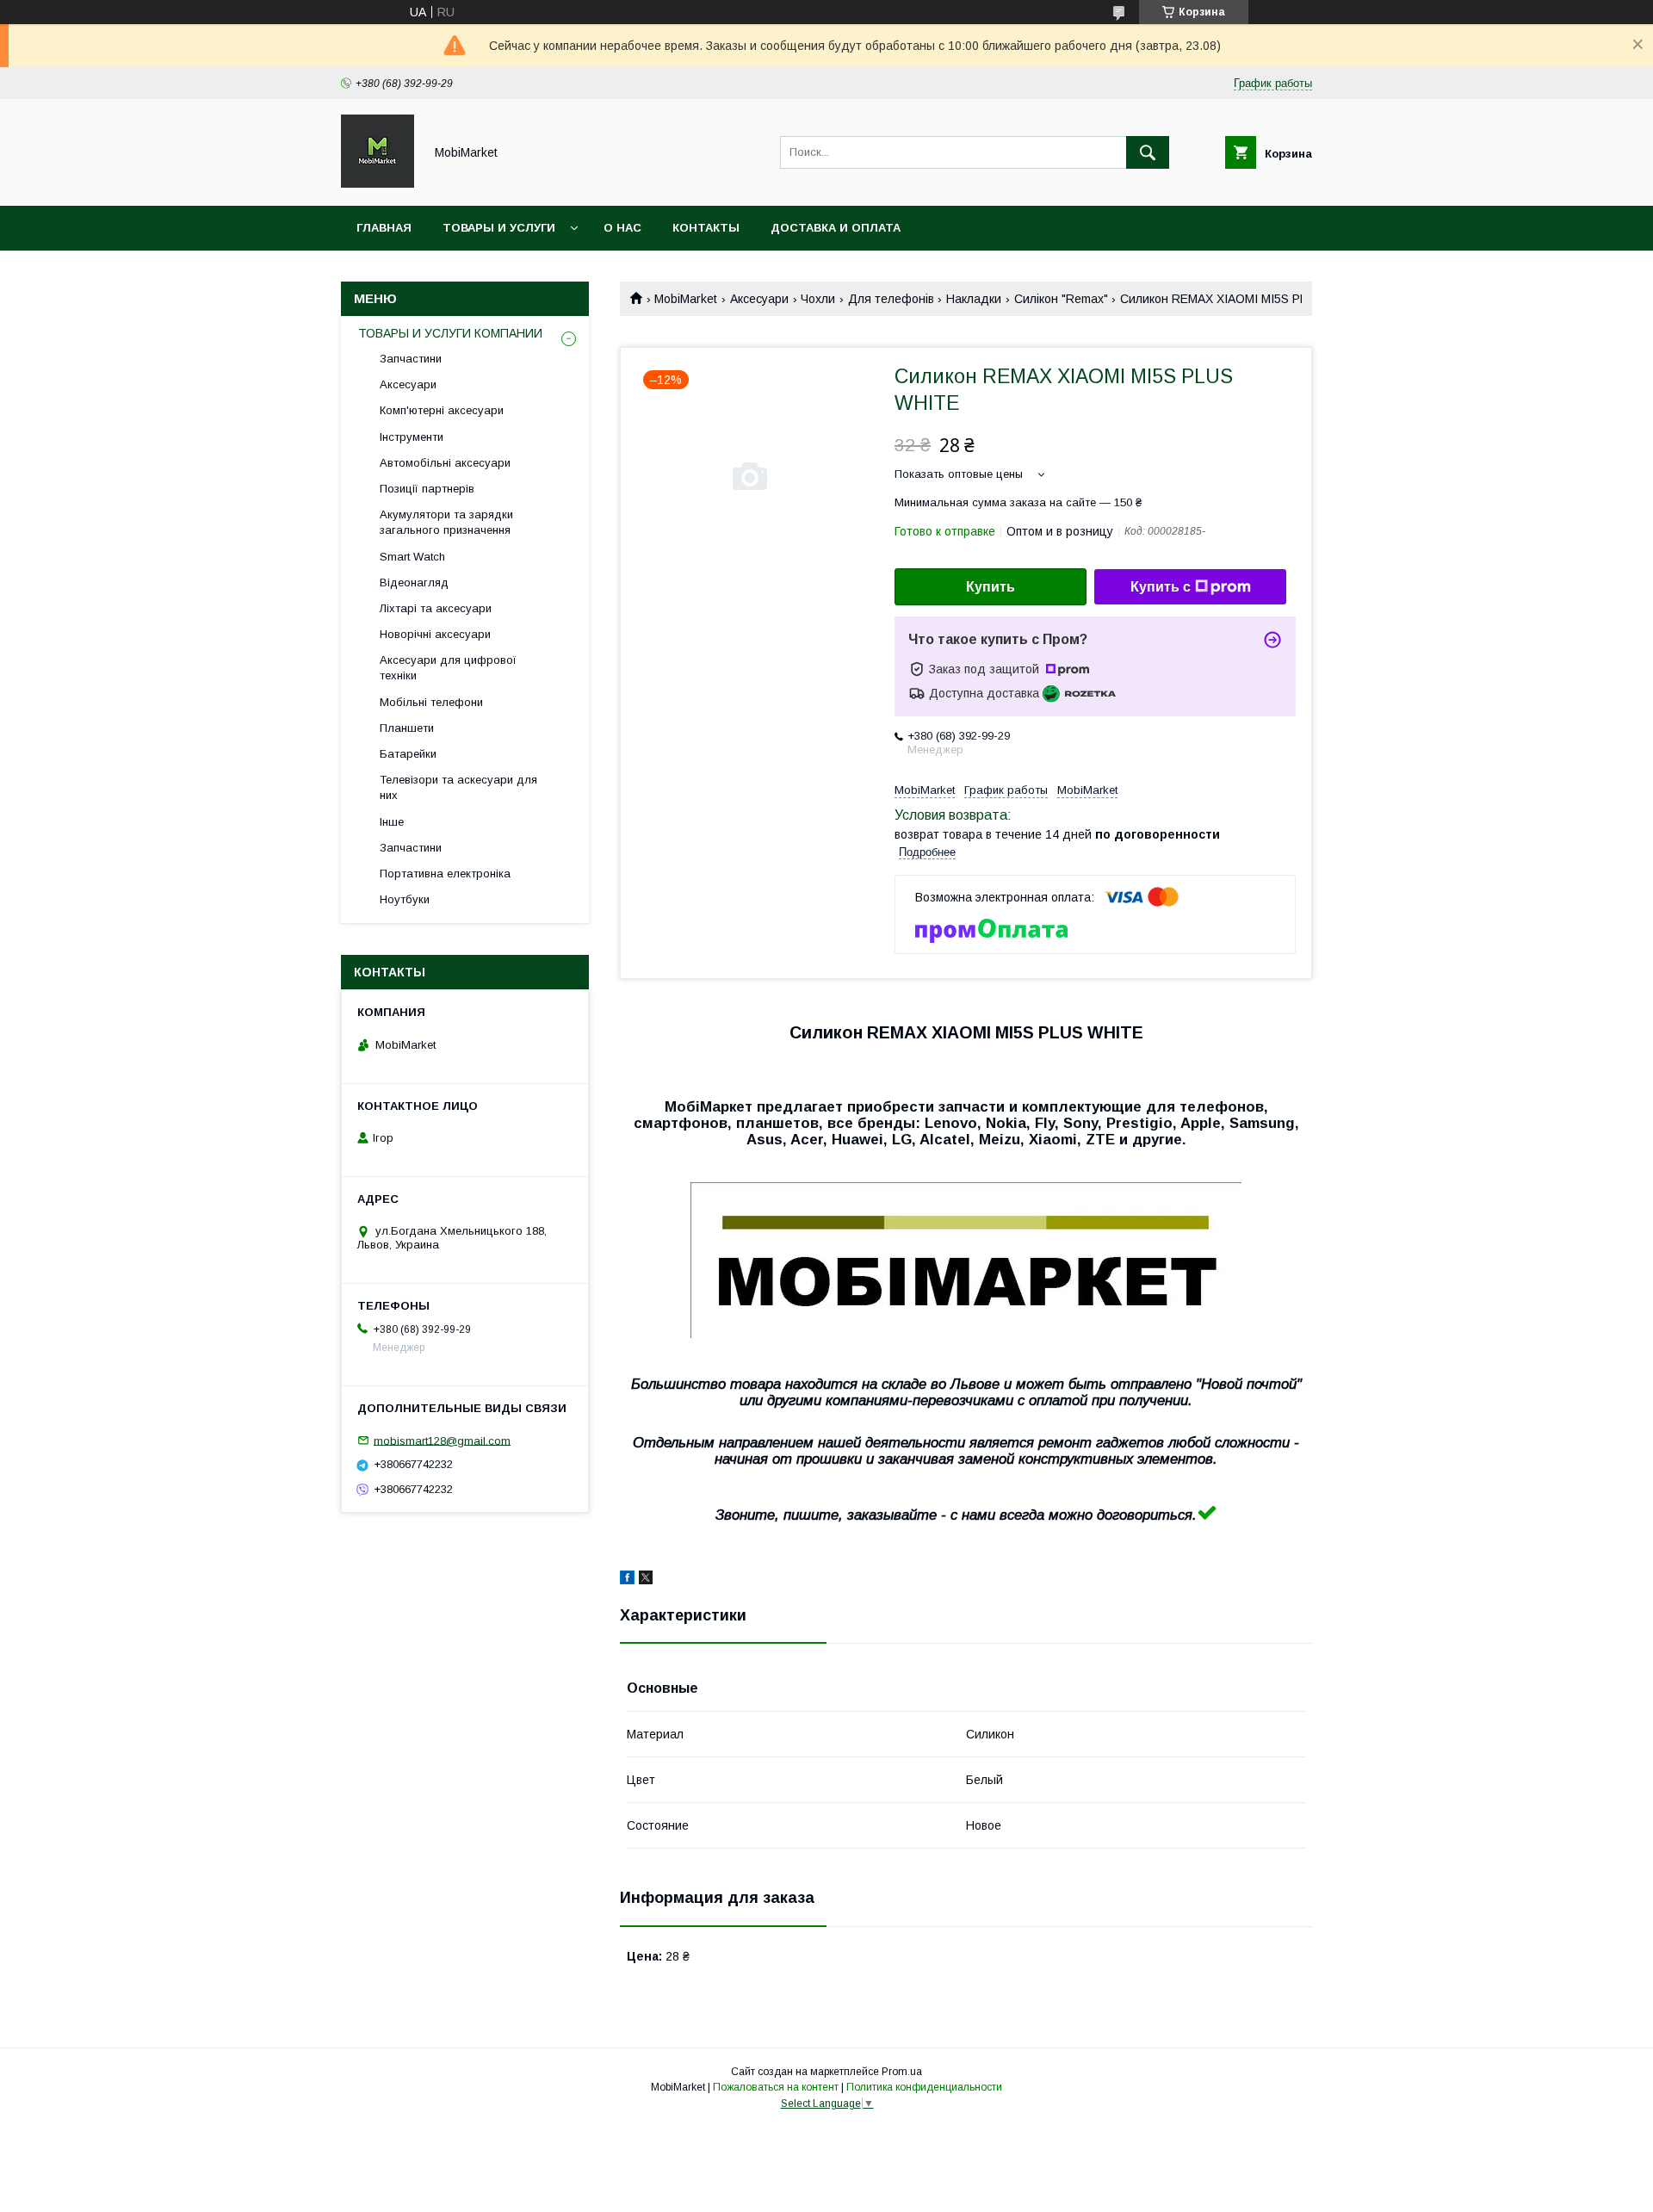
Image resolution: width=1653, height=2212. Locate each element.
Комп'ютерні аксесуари (442, 410)
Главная (384, 228)
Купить (991, 587)
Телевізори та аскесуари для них (458, 787)
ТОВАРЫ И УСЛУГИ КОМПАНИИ (450, 333)
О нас (622, 228)
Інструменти (412, 437)
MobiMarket (686, 299)
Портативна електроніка (445, 874)
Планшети (407, 728)
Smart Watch (412, 557)
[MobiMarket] (378, 183)
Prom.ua (902, 2072)
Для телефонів (891, 299)
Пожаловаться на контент (776, 2087)
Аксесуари (759, 299)
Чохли (818, 299)
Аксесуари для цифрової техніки (448, 668)
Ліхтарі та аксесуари (436, 608)
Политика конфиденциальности (924, 2087)
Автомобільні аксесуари (445, 463)
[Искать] (1148, 152)
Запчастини (411, 359)
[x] (646, 1580)
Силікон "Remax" (1061, 299)
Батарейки (408, 754)
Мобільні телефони (431, 702)
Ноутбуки (405, 899)
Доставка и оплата (836, 228)
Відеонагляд (414, 582)
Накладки (974, 299)
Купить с (1161, 587)
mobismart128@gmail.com (442, 1440)
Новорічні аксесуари (435, 634)
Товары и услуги (499, 228)
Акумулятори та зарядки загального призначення (446, 522)
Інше (392, 822)
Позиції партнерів (427, 489)
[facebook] (627, 1580)
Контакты (706, 228)
